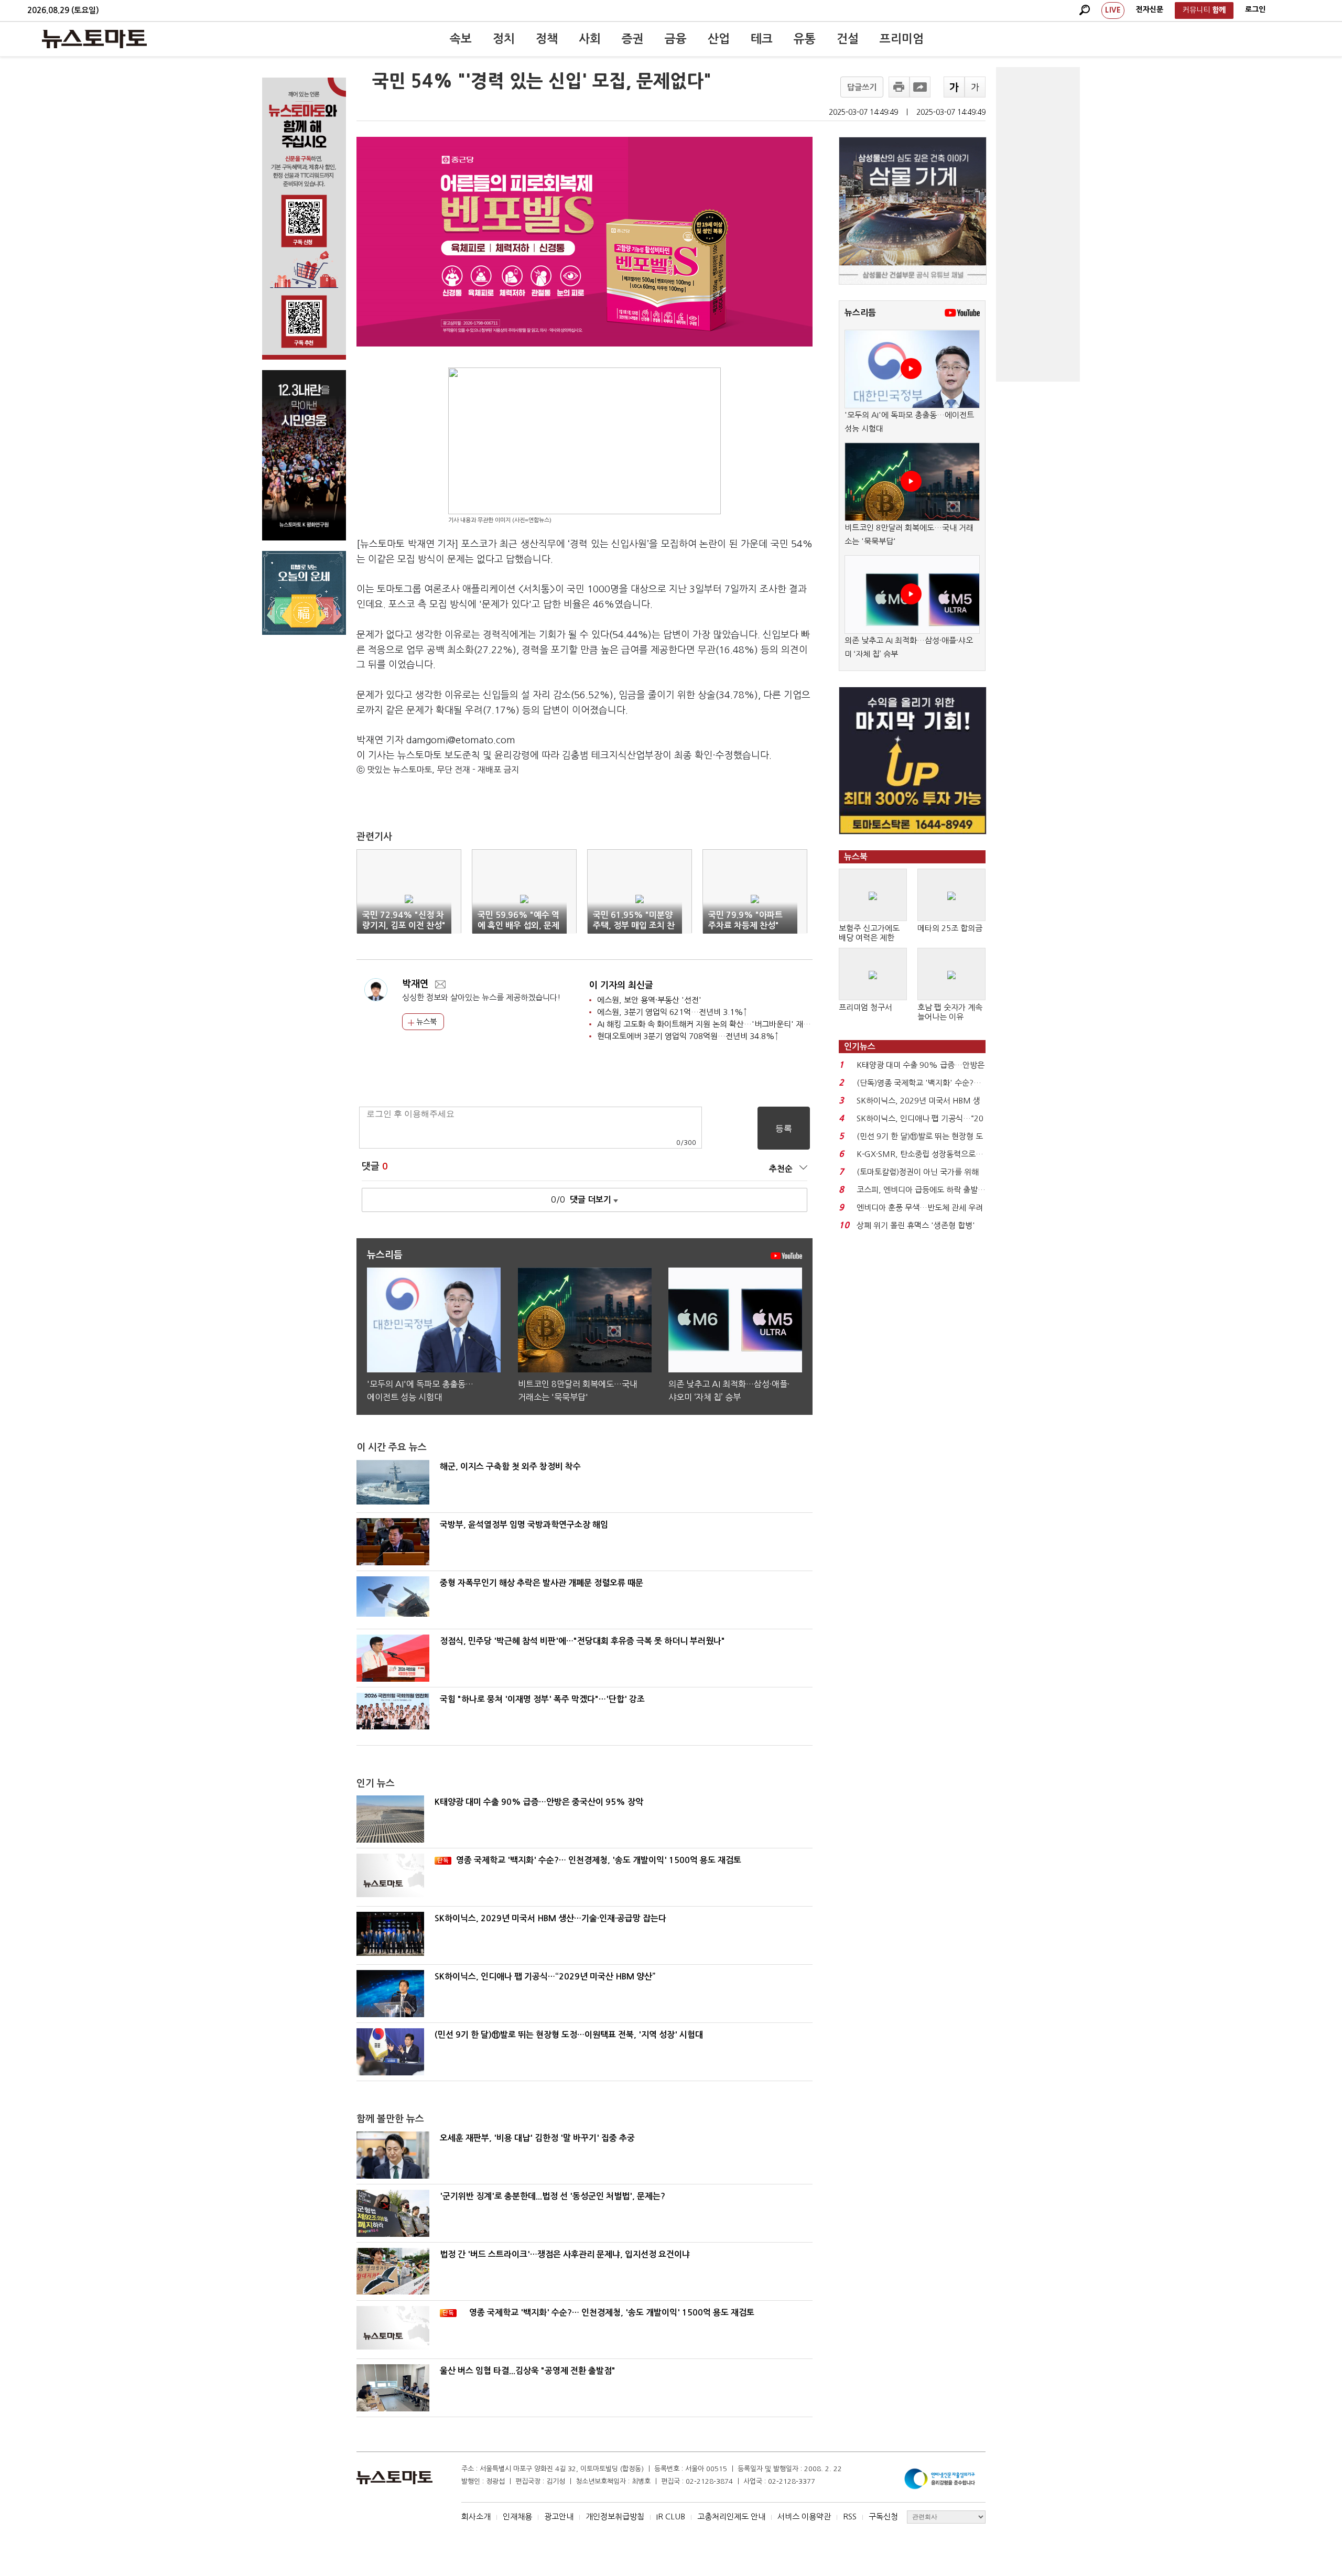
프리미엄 (902, 39)
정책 (547, 39)
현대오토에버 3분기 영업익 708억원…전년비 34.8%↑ (688, 1036)
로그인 (1255, 9)
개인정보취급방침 (615, 2517)
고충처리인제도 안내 (731, 2517)
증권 (633, 39)
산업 (719, 39)
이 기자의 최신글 (621, 985)
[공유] (920, 87)
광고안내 (559, 2517)
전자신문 (1150, 9)
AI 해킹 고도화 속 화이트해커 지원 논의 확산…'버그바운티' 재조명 (707, 1024)
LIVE (1113, 10)
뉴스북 (425, 1022)
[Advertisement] (1038, 224)
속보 (461, 39)
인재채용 (517, 2517)
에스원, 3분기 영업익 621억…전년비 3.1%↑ (672, 1012)
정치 (504, 39)
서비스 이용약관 (804, 2517)
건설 (848, 39)
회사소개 (476, 2517)
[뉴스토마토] (94, 39)
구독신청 (883, 2517)
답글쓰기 (862, 87)
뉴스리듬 (860, 313)
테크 (762, 39)
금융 (676, 39)
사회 (590, 39)
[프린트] (899, 87)
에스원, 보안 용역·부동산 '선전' (649, 1000)
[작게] (975, 87)
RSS (850, 2517)
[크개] (954, 87)
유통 (805, 39)
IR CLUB (671, 2517)
